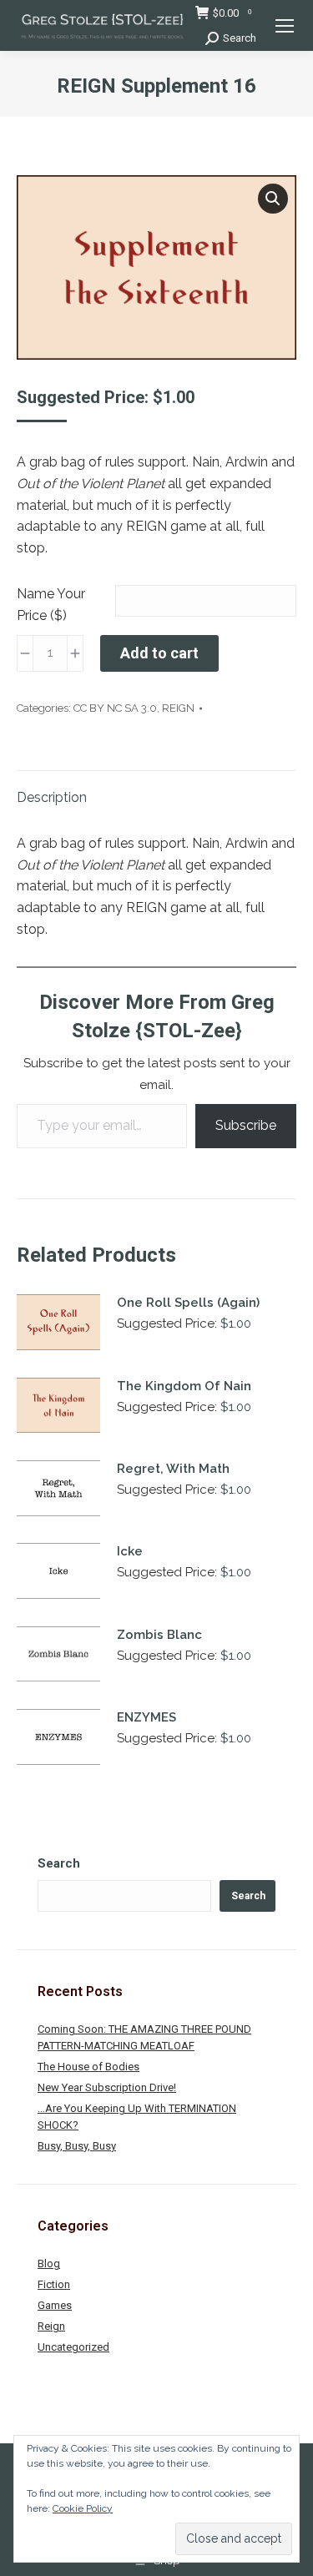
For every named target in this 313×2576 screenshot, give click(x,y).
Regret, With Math (173, 1469)
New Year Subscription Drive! (107, 2087)
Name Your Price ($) (51, 605)
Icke (130, 1551)
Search (59, 1863)
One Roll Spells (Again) (188, 1303)
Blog (49, 2263)
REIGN (178, 708)
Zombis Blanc (159, 1635)
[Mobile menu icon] (285, 26)
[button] (273, 199)
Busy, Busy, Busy (77, 2146)
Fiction (54, 2284)
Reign (51, 2326)
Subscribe (246, 1125)
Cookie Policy (83, 2508)
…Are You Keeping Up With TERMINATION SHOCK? (137, 2117)
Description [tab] (52, 797)
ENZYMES (146, 1717)
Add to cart (159, 653)
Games (55, 2305)
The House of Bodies (88, 2067)
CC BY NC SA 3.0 (115, 708)
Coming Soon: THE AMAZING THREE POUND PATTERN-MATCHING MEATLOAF (144, 2037)
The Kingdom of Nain (184, 1386)
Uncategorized (73, 2347)
